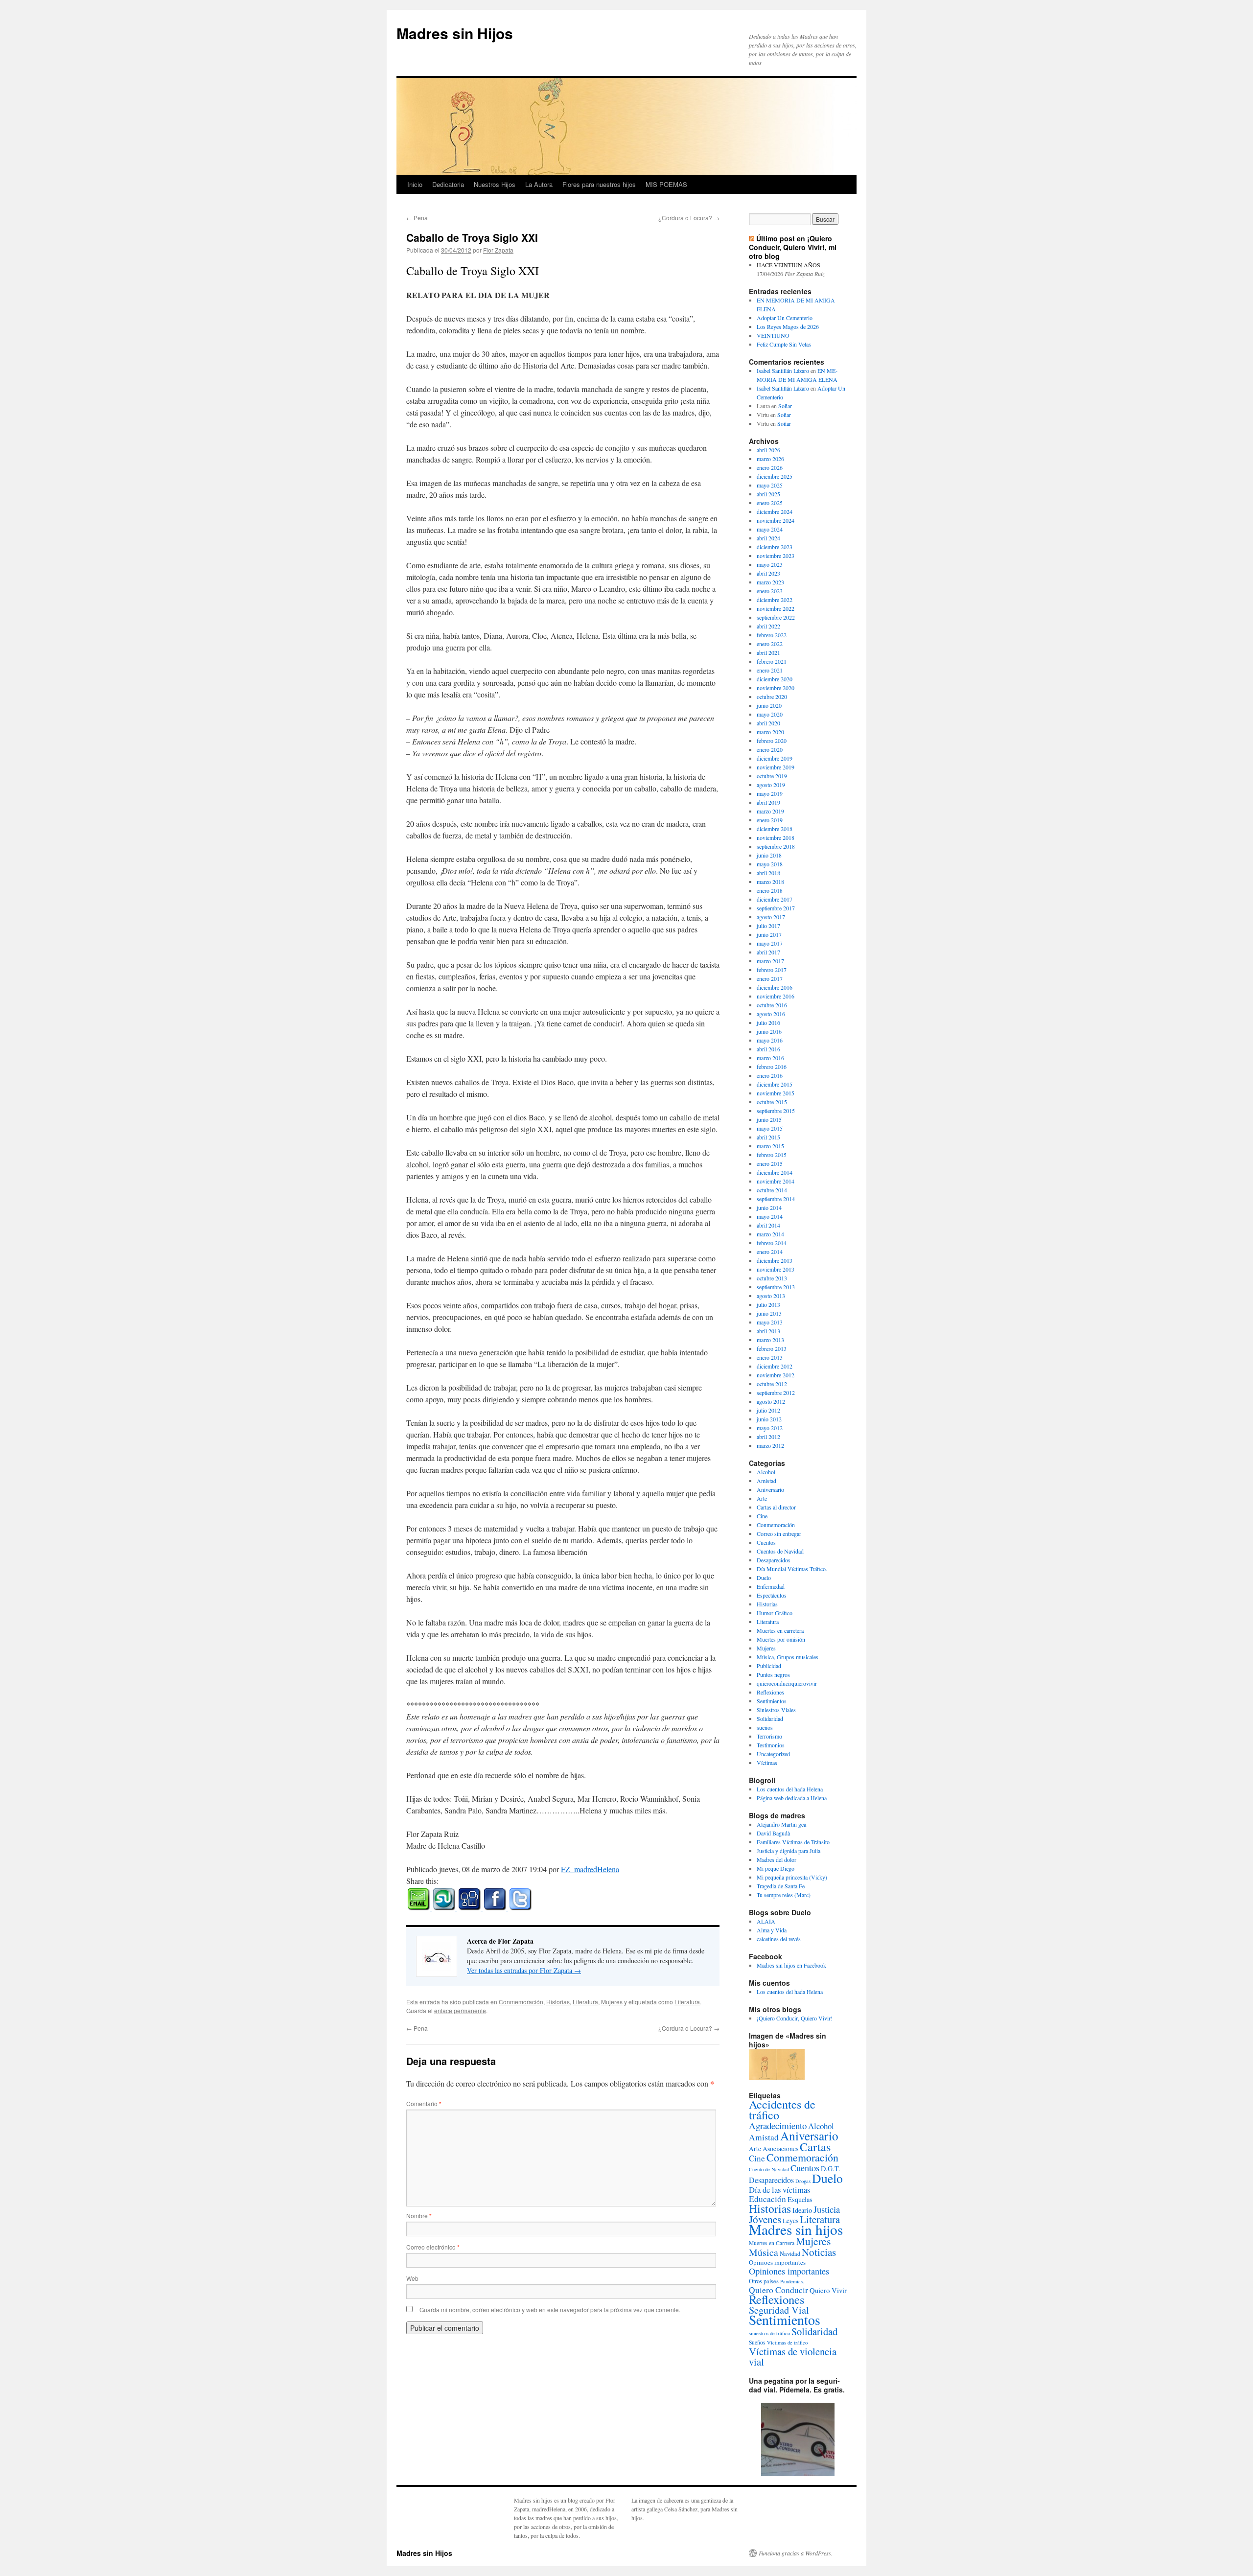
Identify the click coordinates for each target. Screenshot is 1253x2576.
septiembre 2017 (776, 908)
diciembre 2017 (775, 899)
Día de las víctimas (779, 2190)
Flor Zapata (498, 250)
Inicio (415, 184)
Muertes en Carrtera (772, 2243)
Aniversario (770, 1489)
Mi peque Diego (776, 1868)
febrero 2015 (772, 1155)
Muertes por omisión (781, 1639)
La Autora (539, 184)
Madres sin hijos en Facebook (791, 1965)
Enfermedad (771, 1586)
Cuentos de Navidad (780, 1551)
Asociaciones (780, 2149)
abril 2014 (768, 1225)
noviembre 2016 (776, 996)
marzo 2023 (770, 582)
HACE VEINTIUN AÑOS (789, 265)
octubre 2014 (772, 1190)
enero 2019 (770, 820)
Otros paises (764, 2281)
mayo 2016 (770, 1040)
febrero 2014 (772, 1243)
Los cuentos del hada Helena (790, 1789)
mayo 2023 (770, 564)
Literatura (585, 2002)
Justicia (827, 2209)
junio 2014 (769, 1207)
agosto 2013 (771, 1296)
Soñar (785, 406)
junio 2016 (769, 1031)
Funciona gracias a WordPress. (796, 2553)
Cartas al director (776, 1507)
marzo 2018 (770, 882)
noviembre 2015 (776, 1093)
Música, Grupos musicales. (788, 1657)
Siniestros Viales (776, 1710)
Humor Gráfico (775, 1613)
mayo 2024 (770, 529)
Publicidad (769, 1666)
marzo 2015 (770, 1146)
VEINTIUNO (773, 335)
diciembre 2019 (775, 758)
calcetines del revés (779, 1939)
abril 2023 (768, 573)
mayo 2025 (770, 485)
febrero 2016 (772, 1067)
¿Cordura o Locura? (689, 218)
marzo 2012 (770, 1445)
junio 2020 (769, 705)
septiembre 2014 (776, 1199)
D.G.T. (831, 2169)
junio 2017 (769, 934)
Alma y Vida (772, 1930)
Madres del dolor (777, 1859)
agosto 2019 (771, 785)
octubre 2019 (772, 776)
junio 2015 (769, 1119)
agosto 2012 (771, 1401)
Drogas (803, 2181)
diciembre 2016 (775, 987)
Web (412, 2278)
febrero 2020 (772, 741)
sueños (765, 1727)
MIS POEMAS (666, 184)
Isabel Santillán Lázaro (783, 371)
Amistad (766, 1481)
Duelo (764, 1578)
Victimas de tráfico (787, 2343)
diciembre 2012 (775, 1366)
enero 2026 (770, 467)
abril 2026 (768, 450)
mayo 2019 (770, 793)
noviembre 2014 (776, 1181)
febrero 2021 (772, 661)
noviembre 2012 (776, 1375)
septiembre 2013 (776, 1287)
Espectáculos (772, 1595)
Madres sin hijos (796, 2229)
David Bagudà (773, 1833)
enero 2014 (770, 1252)
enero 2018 (770, 890)
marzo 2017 (770, 961)
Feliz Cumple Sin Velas (784, 344)
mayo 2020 (770, 714)
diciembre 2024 (775, 511)
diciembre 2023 (775, 547)
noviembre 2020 (776, 688)
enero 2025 (770, 503)
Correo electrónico (433, 2247)
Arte (762, 1498)
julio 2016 (768, 1022)
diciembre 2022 (775, 600)
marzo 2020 (770, 732)
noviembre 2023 (776, 556)
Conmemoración (521, 2002)
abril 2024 (768, 538)
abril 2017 (768, 952)
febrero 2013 (772, 1348)
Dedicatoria (448, 184)
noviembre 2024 (776, 520)
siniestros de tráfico (769, 2333)
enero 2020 (770, 749)
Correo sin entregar (779, 1533)
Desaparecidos (774, 1560)
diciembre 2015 (775, 1084)
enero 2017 (770, 978)
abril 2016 (768, 1049)
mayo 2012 (770, 1428)
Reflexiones (770, 1692)
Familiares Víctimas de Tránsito (793, 1842)
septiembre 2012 (776, 1392)
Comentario (424, 2103)
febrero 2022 (772, 635)
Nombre (419, 2216)
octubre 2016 (772, 1005)
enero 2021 (770, 670)
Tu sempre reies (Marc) (784, 1895)
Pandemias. (792, 2281)
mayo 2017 (770, 943)
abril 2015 (768, 1137)
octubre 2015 (772, 1102)
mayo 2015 (770, 1128)
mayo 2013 (770, 1322)
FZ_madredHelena (590, 1869)
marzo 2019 (770, 811)
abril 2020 (768, 723)
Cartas (815, 2147)
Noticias (819, 2252)
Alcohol (766, 1472)
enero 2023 (770, 591)
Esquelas (800, 2199)
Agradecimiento (778, 2125)
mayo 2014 (770, 1216)
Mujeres (612, 2002)
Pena (417, 218)
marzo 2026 (770, 459)
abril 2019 (768, 802)
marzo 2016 (770, 1058)
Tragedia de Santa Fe (781, 1886)
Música (764, 2252)
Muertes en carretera (780, 1630)
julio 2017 (768, 926)
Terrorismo (769, 1736)
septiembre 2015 (776, 1111)
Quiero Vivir (828, 2290)
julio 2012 (768, 1410)
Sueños (757, 2342)
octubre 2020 (772, 696)
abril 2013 (768, 1331)
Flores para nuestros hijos (599, 184)
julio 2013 (768, 1304)
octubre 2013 (772, 1278)
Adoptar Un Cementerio (785, 318)
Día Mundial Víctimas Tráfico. (792, 1569)
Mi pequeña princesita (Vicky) (792, 1877)
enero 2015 (770, 1163)
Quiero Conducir (778, 2290)
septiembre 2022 (776, 617)
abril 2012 (768, 1437)
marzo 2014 (770, 1234)
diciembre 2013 (775, 1260)
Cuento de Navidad (769, 2169)
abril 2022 (768, 626)
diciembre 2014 (775, 1172)
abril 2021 (768, 652)
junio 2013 (769, 1313)
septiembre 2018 (776, 846)
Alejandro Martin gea (781, 1824)
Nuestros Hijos (495, 184)
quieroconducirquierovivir (787, 1683)
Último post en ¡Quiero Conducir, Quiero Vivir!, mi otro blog (793, 247)
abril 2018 (768, 873)
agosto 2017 (771, 917)
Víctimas (767, 1763)
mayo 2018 (770, 864)
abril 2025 (768, 494)
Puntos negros (773, 1674)
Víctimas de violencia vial (793, 2356)
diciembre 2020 (775, 679)
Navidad (790, 2253)
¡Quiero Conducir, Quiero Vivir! (795, 2018)
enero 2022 (770, 644)
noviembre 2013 (776, 1269)
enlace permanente (460, 2010)
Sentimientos (772, 1701)
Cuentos (766, 1542)
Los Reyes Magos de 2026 (788, 326)
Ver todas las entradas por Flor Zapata (524, 1970)
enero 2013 (770, 1357)
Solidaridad (770, 1718)
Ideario (802, 2210)
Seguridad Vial (779, 2310)
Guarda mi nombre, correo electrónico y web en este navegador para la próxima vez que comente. (550, 2309)
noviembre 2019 (776, 767)
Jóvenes (765, 2219)
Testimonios (771, 1745)
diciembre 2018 (775, 829)
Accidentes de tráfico (782, 2110)
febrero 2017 (772, 970)
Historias (558, 2002)
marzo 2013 (770, 1340)
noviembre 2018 (776, 837)
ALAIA (766, 1921)
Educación (767, 2199)
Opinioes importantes (777, 2262)
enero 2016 (770, 1075)
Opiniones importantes (789, 2271)
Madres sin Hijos (455, 33)
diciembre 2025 (775, 476)
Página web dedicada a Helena (792, 1798)
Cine (762, 1516)
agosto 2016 (771, 1014)
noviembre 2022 (776, 608)
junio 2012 (769, 1419)
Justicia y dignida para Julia (789, 1851)
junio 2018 (769, 855)
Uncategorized (773, 1754)
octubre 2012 (772, 1384)
